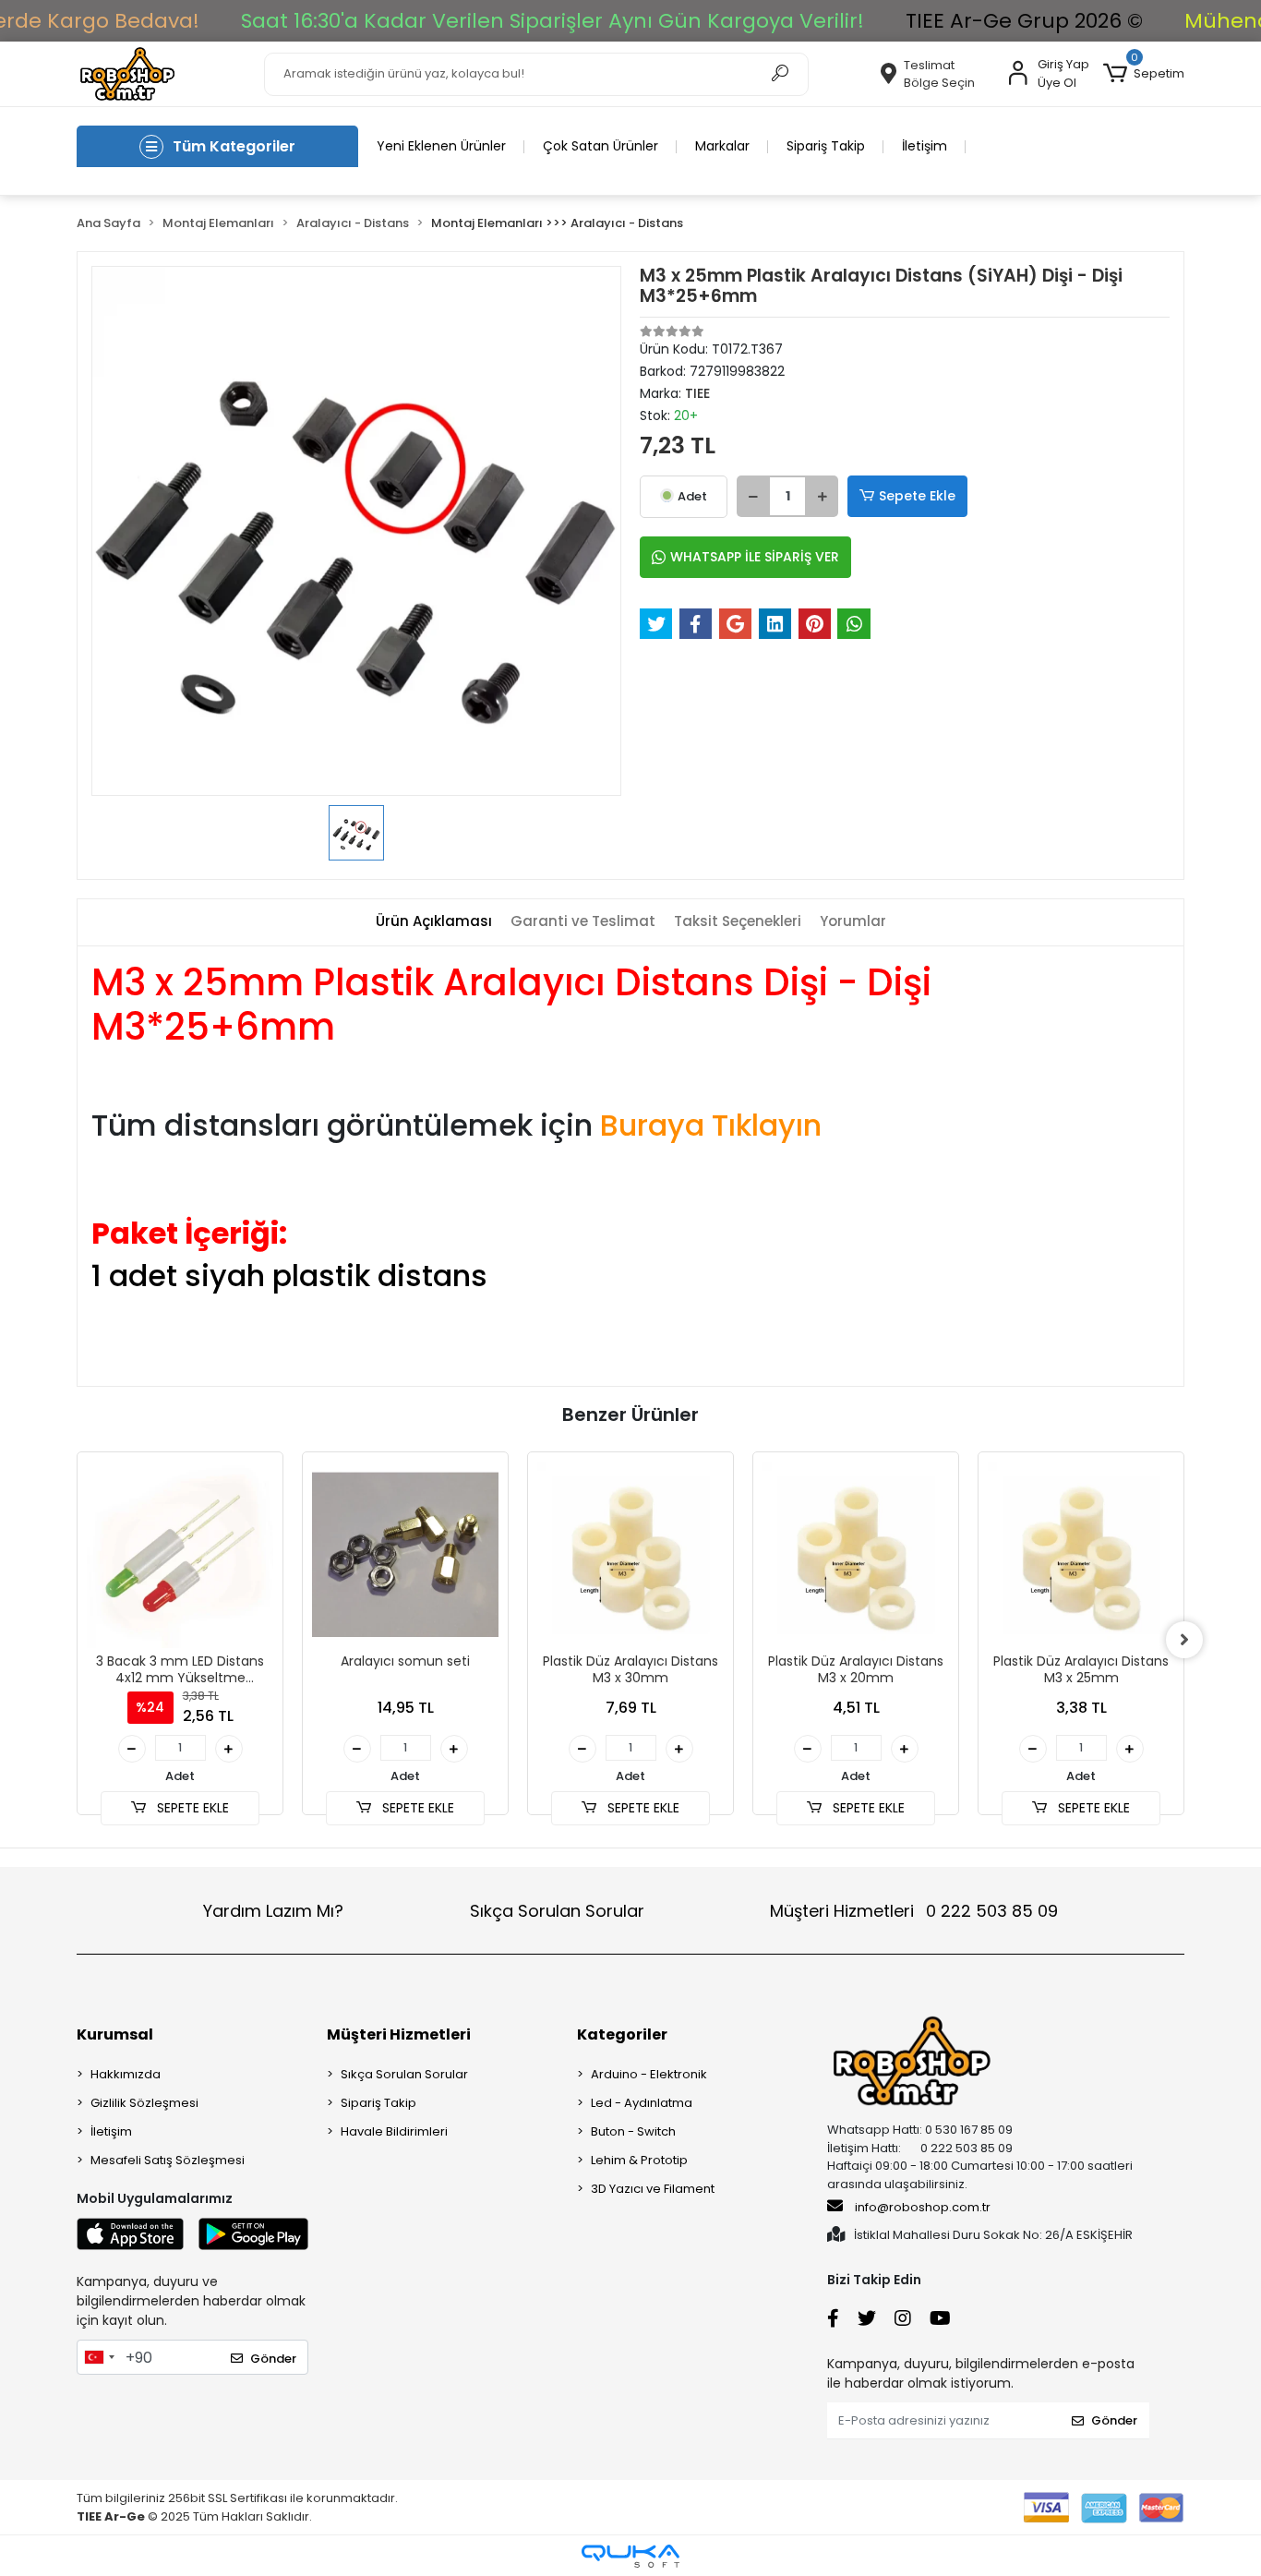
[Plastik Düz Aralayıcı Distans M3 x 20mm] (856, 1555)
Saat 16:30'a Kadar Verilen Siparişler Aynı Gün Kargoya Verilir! (552, 21)
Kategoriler (622, 2034)
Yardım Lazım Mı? (273, 1911)
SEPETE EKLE (191, 1808)
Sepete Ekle (917, 496)
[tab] (434, 922)
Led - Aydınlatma (642, 2103)
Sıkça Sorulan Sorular (557, 1911)
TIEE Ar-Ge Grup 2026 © (1024, 21)
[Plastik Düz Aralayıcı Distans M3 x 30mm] (630, 1555)
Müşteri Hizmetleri (914, 1911)
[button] (1144, 74)
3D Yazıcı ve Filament (653, 2189)
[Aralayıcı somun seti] (405, 1555)
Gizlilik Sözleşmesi (144, 2103)
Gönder (273, 2359)
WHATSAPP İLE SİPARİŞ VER (755, 557)
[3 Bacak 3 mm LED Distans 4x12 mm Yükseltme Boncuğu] (180, 1555)
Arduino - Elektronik (649, 2074)
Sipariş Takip (826, 146)
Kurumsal (115, 2034)
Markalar (722, 146)
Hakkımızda (126, 2074)
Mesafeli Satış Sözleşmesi (168, 2160)
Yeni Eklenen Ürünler (441, 146)
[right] (1184, 1640)
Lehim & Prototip (639, 2160)
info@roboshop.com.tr (923, 2207)
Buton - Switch (633, 2131)
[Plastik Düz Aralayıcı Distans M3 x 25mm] (1081, 1555)
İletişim (925, 146)
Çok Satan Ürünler (600, 146)
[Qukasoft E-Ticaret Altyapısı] (630, 2556)
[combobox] (99, 2357)
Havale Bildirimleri (394, 2131)
